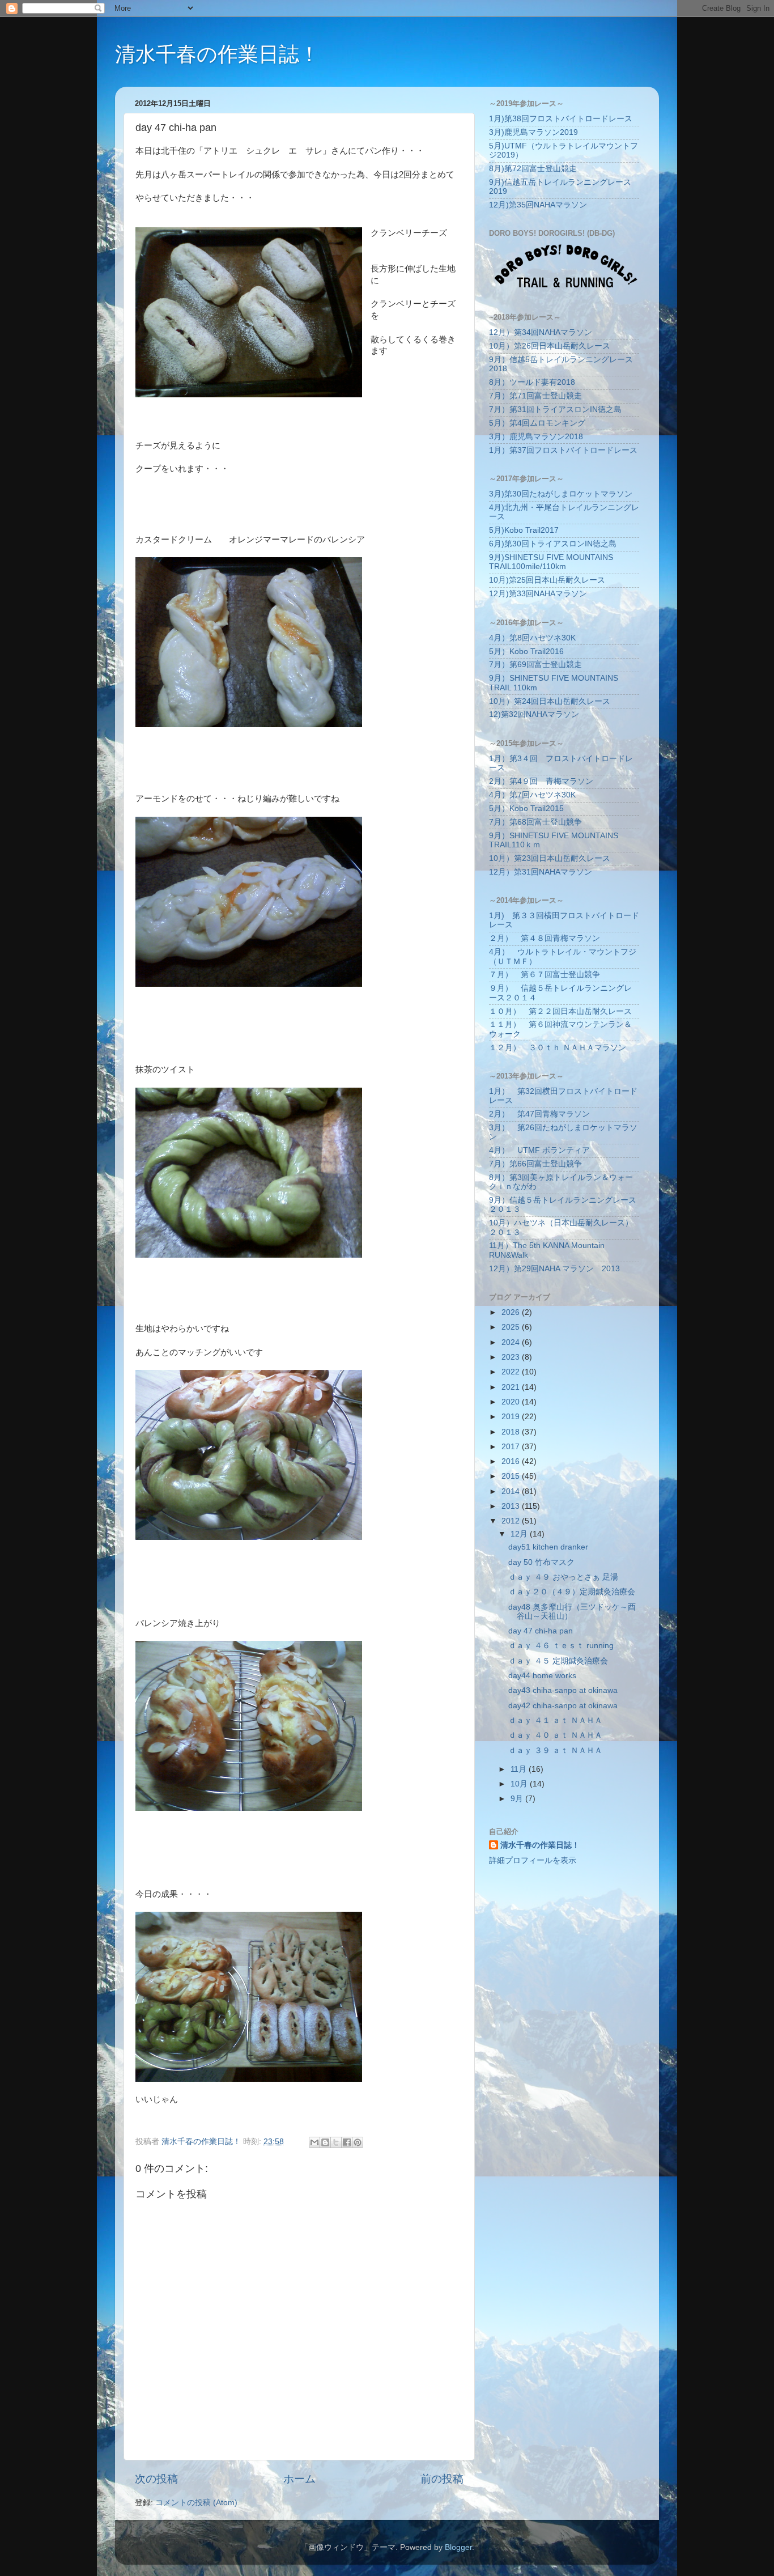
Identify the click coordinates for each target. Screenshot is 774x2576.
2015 (512, 1476)
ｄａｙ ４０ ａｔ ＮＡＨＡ (555, 1735)
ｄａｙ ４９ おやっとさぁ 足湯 (563, 1577)
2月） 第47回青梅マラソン (539, 1114)
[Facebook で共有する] (347, 2142)
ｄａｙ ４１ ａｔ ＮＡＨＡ (555, 1720)
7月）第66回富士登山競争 (535, 1164)
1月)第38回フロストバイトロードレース (561, 119)
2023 (512, 1357)
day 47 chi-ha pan (541, 1631)
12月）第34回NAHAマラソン (541, 332)
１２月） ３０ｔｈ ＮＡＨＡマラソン (558, 1048)
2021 (512, 1387)
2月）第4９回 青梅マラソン (541, 781)
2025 (512, 1327)
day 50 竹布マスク (541, 1562)
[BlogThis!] (325, 2142)
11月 (520, 1769)
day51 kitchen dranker (548, 1547)
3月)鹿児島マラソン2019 (533, 132)
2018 (512, 1432)
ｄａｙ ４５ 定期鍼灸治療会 (558, 1661)
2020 (512, 1402)
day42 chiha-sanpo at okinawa (563, 1706)
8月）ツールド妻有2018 (532, 382)
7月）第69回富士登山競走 (535, 665)
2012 (512, 1521)
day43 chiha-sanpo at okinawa (563, 1690)
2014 (512, 1491)
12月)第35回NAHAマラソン (538, 205)
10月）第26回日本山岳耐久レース (550, 346)
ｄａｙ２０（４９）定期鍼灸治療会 (572, 1592)
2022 (512, 1372)
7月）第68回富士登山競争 (535, 822)
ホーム (299, 2479)
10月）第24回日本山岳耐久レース (550, 701)
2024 (512, 1342)
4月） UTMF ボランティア (539, 1150)
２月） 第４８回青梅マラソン (545, 938)
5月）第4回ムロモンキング (537, 423)
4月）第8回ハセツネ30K (532, 638)
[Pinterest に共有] (358, 2142)
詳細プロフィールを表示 (533, 1860)
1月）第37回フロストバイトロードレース (563, 450)
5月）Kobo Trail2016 (526, 652)
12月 (520, 1534)
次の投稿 (156, 2479)
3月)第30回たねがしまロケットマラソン (561, 494)
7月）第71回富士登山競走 (535, 396)
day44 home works (542, 1676)
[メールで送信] (314, 2142)
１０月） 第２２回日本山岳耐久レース (560, 1011)
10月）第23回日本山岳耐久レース (550, 858)
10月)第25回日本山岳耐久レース (547, 580)
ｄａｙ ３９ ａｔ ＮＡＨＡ (555, 1750)
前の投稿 (442, 2479)
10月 (520, 1784)
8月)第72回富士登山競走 (533, 169)
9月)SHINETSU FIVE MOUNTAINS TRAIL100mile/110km (551, 562)
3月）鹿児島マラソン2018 (536, 437)
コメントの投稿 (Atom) (196, 2503)
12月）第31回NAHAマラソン (541, 872)
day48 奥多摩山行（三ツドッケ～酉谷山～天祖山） (572, 1612)
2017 (512, 1447)
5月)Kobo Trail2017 (524, 530)
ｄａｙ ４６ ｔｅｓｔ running (561, 1646)
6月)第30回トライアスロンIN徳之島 (553, 544)
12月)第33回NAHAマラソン (538, 594)
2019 (512, 1417)
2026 (512, 1312)
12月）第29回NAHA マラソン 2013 (554, 1269)
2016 (512, 1461)
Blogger (458, 2547)
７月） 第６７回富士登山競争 (545, 975)
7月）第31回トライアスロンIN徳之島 (555, 409)
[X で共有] (336, 2142)
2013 (512, 1506)
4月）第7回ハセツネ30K (532, 795)
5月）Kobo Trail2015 (526, 809)
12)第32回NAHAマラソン (534, 714)
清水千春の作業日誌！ (217, 54)
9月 (518, 1799)
